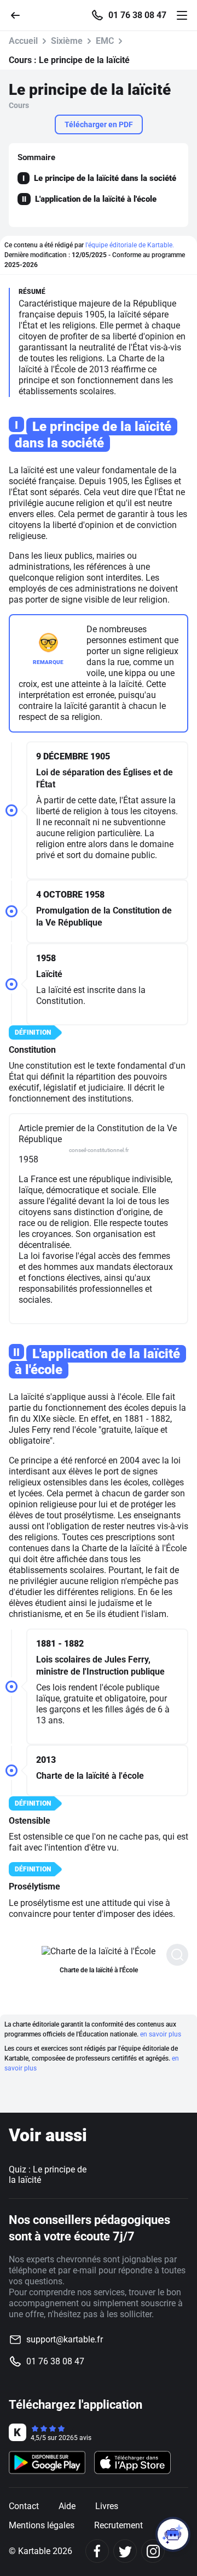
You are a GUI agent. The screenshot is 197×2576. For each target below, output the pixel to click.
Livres (107, 2506)
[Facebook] (97, 2551)
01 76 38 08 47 (137, 15)
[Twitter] (125, 2551)
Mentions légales (42, 2525)
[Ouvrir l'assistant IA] (173, 2534)
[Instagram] (153, 2551)
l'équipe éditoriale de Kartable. (130, 245)
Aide (67, 2506)
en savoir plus (161, 2034)
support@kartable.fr (65, 2339)
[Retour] (20, 15)
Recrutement (118, 2525)
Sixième (67, 41)
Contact (24, 2506)
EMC (105, 41)
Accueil (23, 41)
